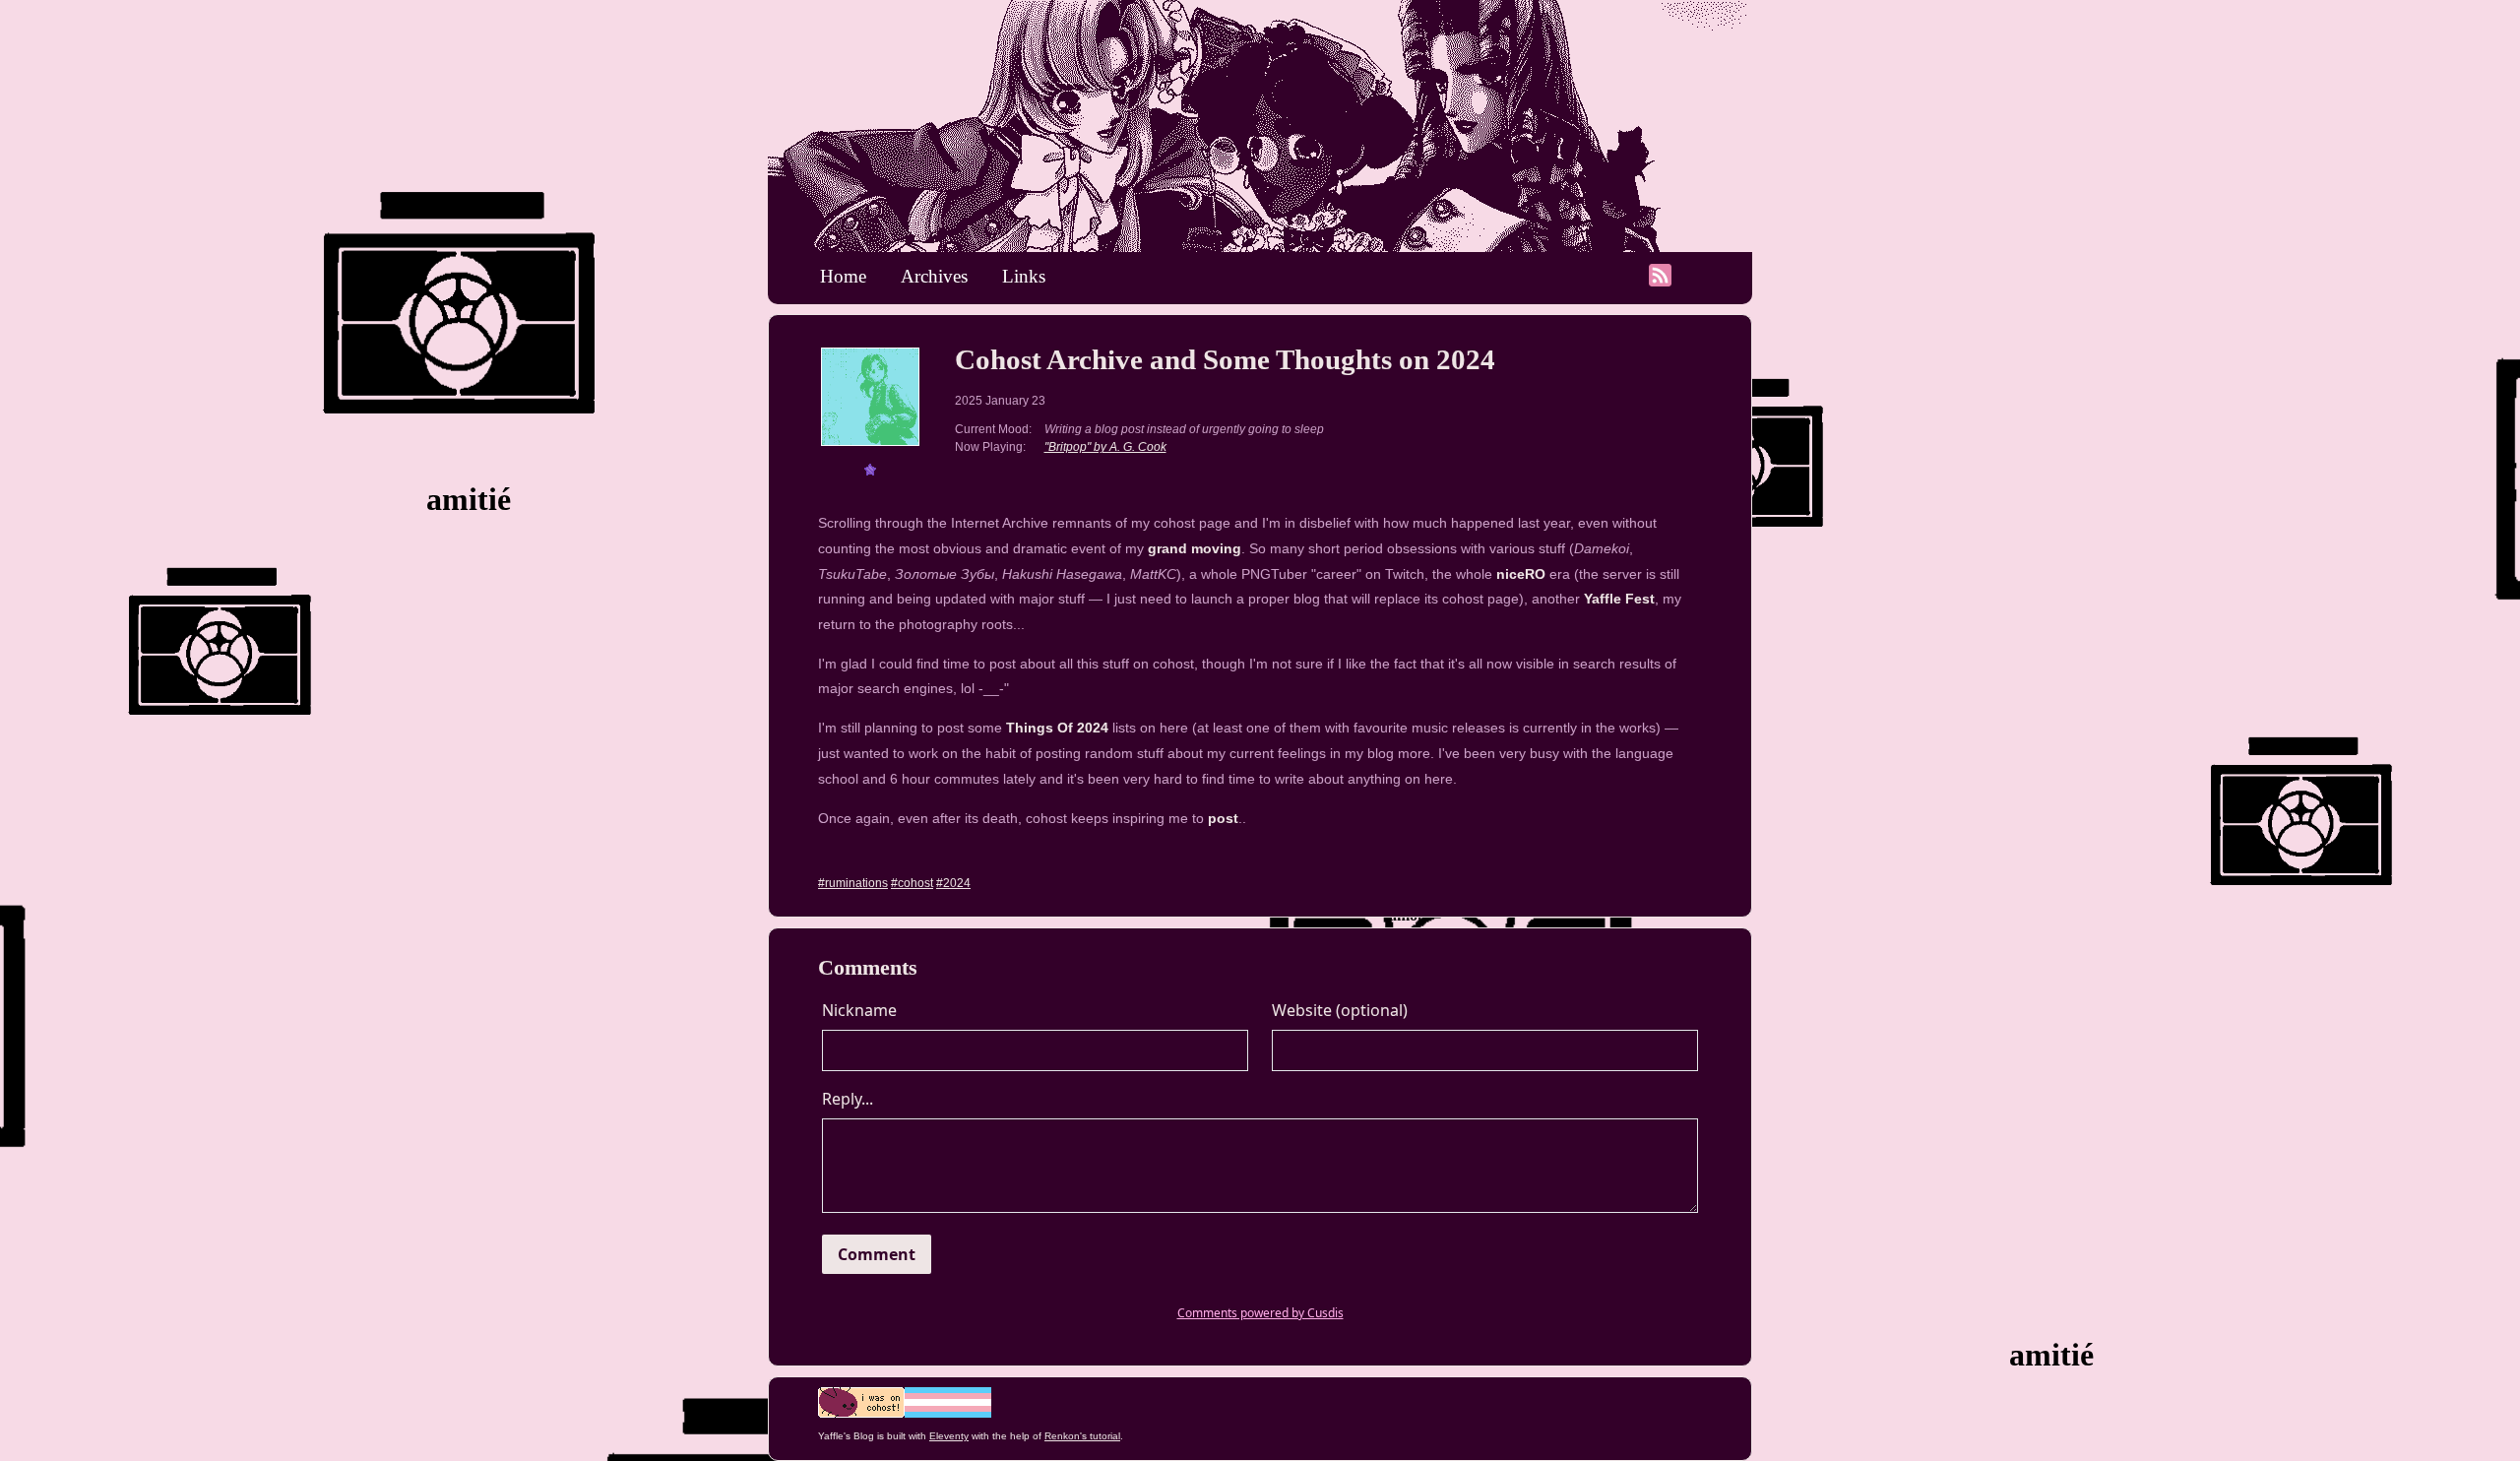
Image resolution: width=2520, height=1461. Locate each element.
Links (1024, 276)
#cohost (912, 883)
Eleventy (949, 1436)
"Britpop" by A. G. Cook (1105, 447)
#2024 (953, 883)
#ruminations (853, 883)
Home (843, 276)
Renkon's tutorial (1082, 1436)
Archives (934, 276)
